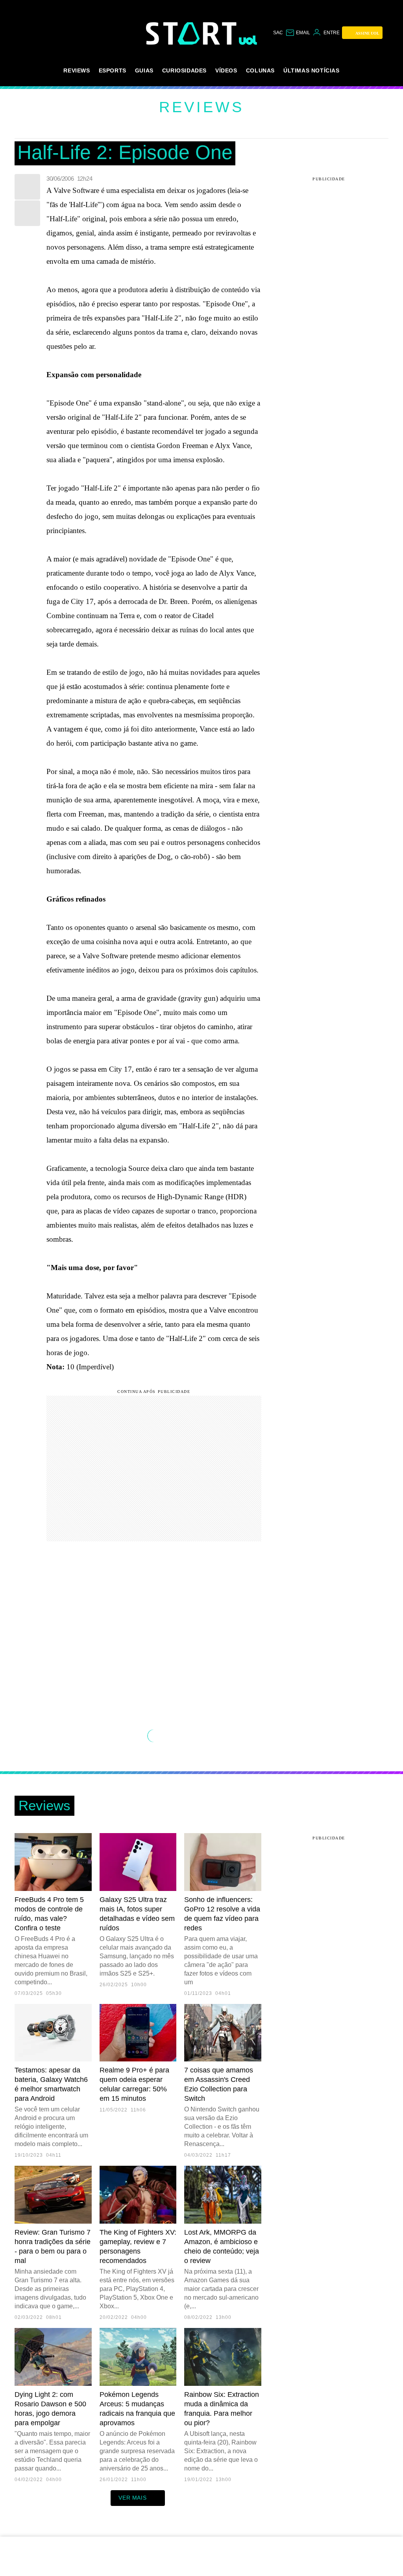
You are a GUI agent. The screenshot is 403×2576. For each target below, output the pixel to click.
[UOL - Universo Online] (248, 40)
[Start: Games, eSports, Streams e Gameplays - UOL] (192, 33)
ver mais (132, 2498)
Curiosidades (184, 70)
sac (278, 33)
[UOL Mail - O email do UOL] (298, 33)
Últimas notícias (311, 70)
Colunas (260, 70)
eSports (113, 70)
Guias (144, 70)
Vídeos (226, 70)
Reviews (77, 70)
